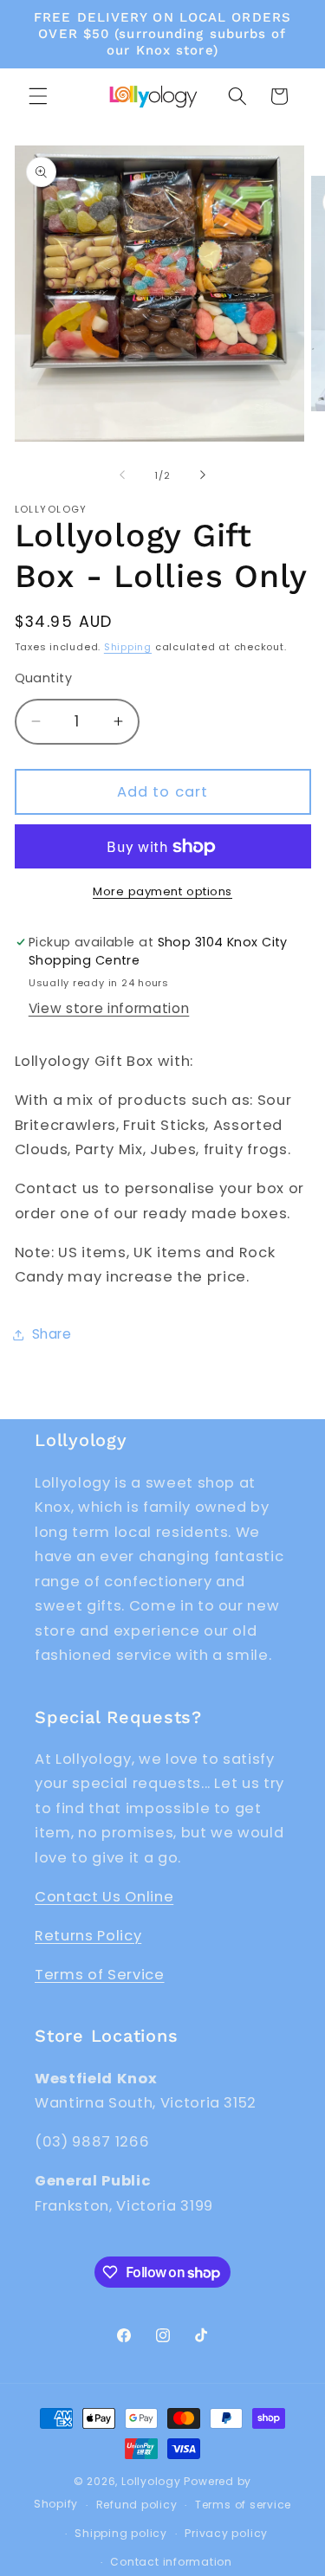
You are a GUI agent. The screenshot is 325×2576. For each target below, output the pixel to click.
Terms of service (243, 2505)
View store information (109, 1008)
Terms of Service (100, 1975)
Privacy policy (226, 2533)
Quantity (44, 678)
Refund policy (137, 2505)
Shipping (128, 647)
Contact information (171, 2562)
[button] (38, 96)
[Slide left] (122, 475)
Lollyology (151, 2481)
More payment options (162, 891)
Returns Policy (88, 1936)
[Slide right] (203, 475)
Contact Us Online (104, 1897)
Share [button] (52, 1334)
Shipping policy (121, 2533)
